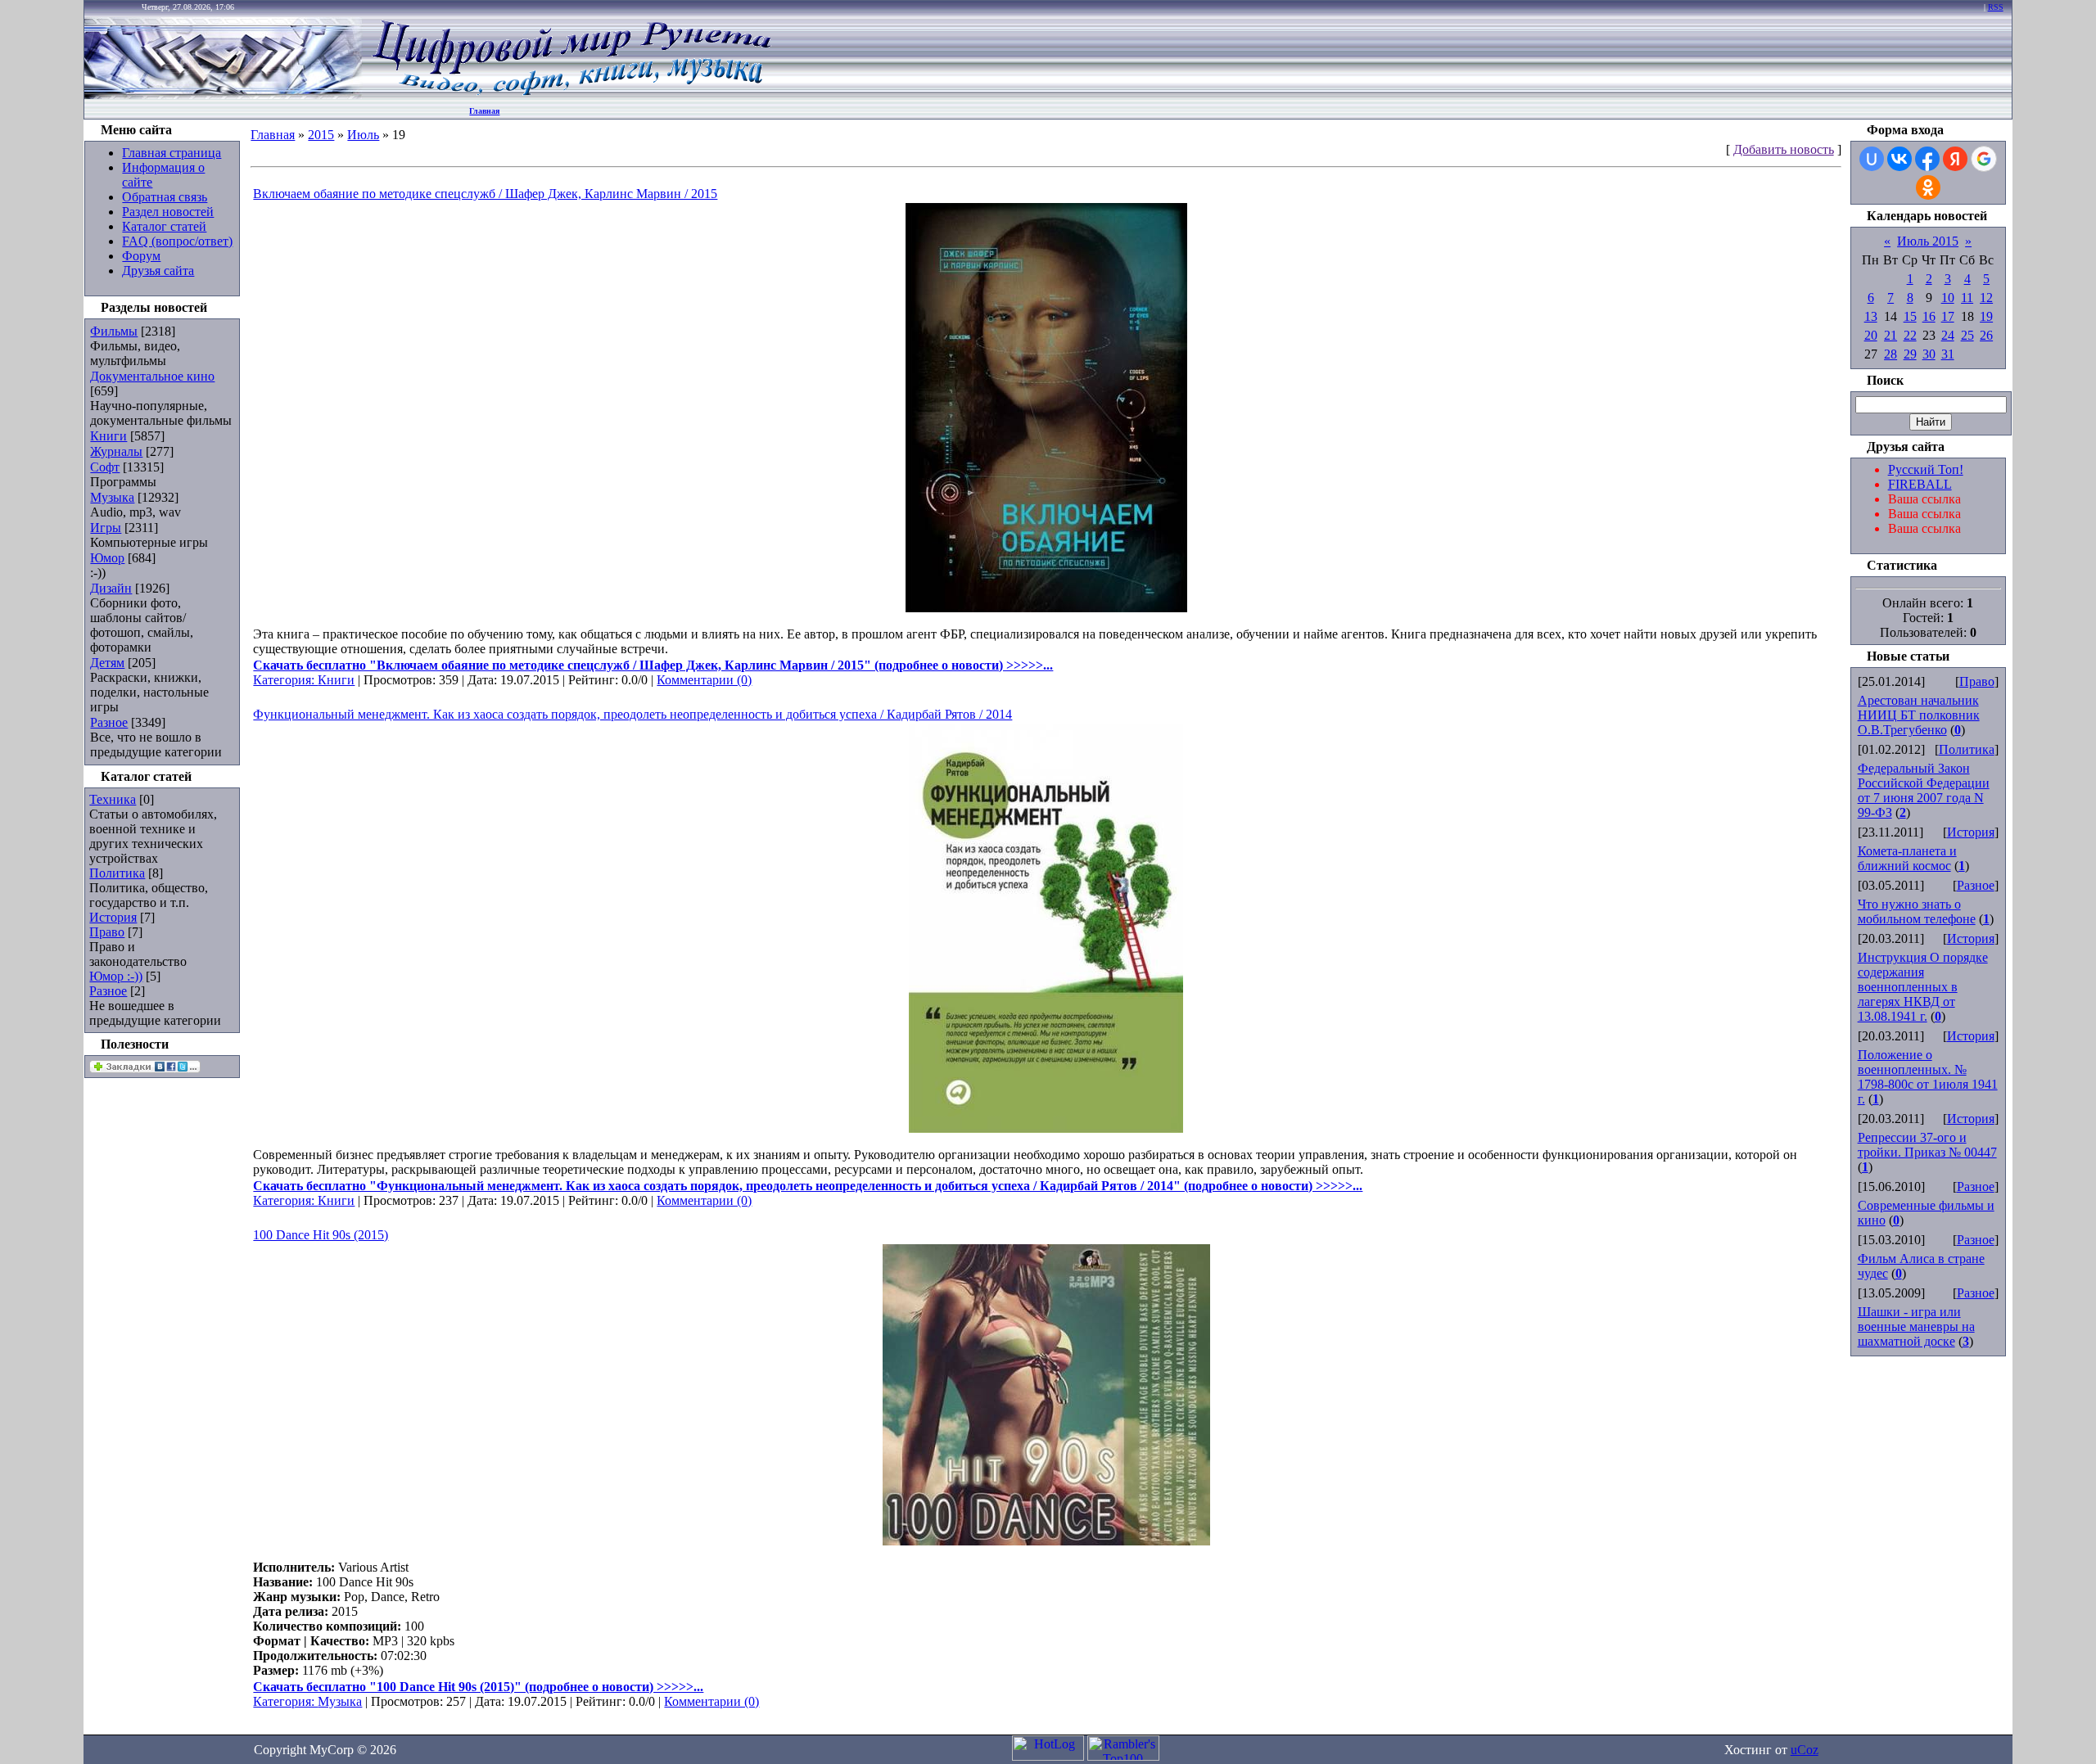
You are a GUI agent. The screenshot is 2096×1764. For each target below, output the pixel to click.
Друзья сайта (158, 271)
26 (1986, 335)
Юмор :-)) (116, 976)
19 (1986, 316)
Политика (117, 873)
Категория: (285, 680)
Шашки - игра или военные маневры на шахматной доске (1916, 1326)
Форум (141, 256)
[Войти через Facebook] (1927, 159)
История (113, 917)
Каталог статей (164, 226)
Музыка (112, 497)
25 (1967, 335)
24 (1948, 335)
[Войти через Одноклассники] (1928, 187)
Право (107, 932)
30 (1929, 354)
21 (1890, 335)
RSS (1996, 7)
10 (1948, 298)
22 (1910, 335)
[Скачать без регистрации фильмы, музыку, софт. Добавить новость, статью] (224, 95)
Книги (108, 436)
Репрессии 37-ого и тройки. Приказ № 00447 (1927, 1145)
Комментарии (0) (704, 680)
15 (1910, 316)
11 (1967, 298)
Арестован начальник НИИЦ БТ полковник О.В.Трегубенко (1919, 715)
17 (1948, 316)
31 (1948, 354)
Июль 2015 (1928, 241)
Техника (113, 799)
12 (1986, 298)
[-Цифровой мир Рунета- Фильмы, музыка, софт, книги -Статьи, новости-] (571, 95)
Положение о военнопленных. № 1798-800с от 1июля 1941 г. (1928, 1077)
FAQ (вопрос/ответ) (177, 241)
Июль (363, 135)
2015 (321, 135)
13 (1871, 316)
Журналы (116, 451)
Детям (107, 663)
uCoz (1805, 1750)
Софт (105, 467)
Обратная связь (165, 197)
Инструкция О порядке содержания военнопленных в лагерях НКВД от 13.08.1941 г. (1923, 987)
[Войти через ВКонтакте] (1899, 159)
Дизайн (111, 588)
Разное (109, 722)
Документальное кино (152, 376)
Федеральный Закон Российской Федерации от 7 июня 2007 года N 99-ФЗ (1924, 790)
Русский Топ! (1926, 469)
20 (1871, 335)
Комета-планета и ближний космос (1907, 858)
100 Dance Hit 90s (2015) (321, 1235)
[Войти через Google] (1984, 159)
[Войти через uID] (1872, 159)
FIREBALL (1920, 484)
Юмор (107, 558)
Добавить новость (1784, 149)
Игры (106, 528)
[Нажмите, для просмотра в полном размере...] (1046, 608)
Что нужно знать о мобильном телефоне (1917, 911)
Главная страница (172, 153)
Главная (484, 111)
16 (1929, 316)
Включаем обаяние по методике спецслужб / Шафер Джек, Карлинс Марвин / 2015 (485, 194)
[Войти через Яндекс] (1955, 159)
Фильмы (114, 331)
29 (1910, 354)
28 (1890, 354)
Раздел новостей (168, 212)
